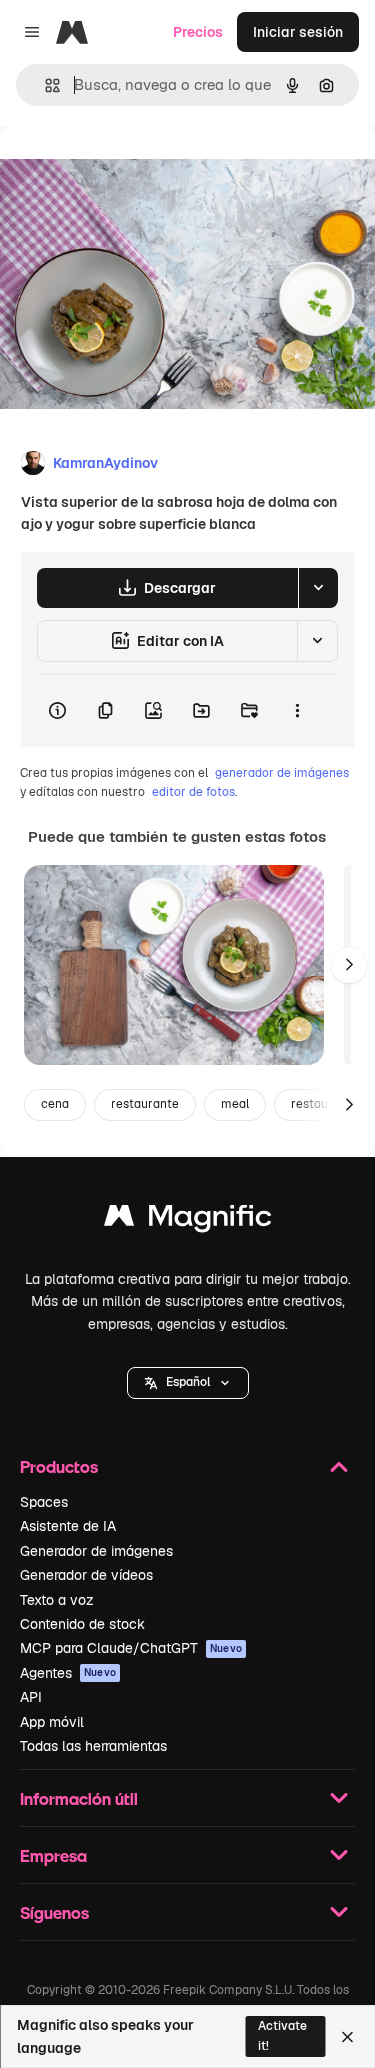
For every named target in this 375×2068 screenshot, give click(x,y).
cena (55, 1104)
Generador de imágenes (96, 1551)
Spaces (44, 1502)
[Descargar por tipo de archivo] (318, 588)
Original (128, 171)
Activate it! (282, 2035)
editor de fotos (193, 792)
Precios (198, 32)
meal (235, 1104)
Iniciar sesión (298, 32)
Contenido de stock (82, 1624)
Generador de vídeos (86, 1575)
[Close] (347, 2037)
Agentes (68, 1673)
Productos (59, 1466)
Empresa (53, 1855)
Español (188, 1382)
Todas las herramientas (93, 1746)
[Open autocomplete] (44, 85)
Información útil (79, 1798)
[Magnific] (188, 1220)
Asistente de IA (68, 1526)
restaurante (145, 1104)
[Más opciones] (297, 711)
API (31, 1697)
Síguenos (54, 1912)
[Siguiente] (349, 965)
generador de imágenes (282, 773)
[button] (188, 1383)
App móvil (52, 1722)
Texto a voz (57, 1600)
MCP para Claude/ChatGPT (131, 1648)
